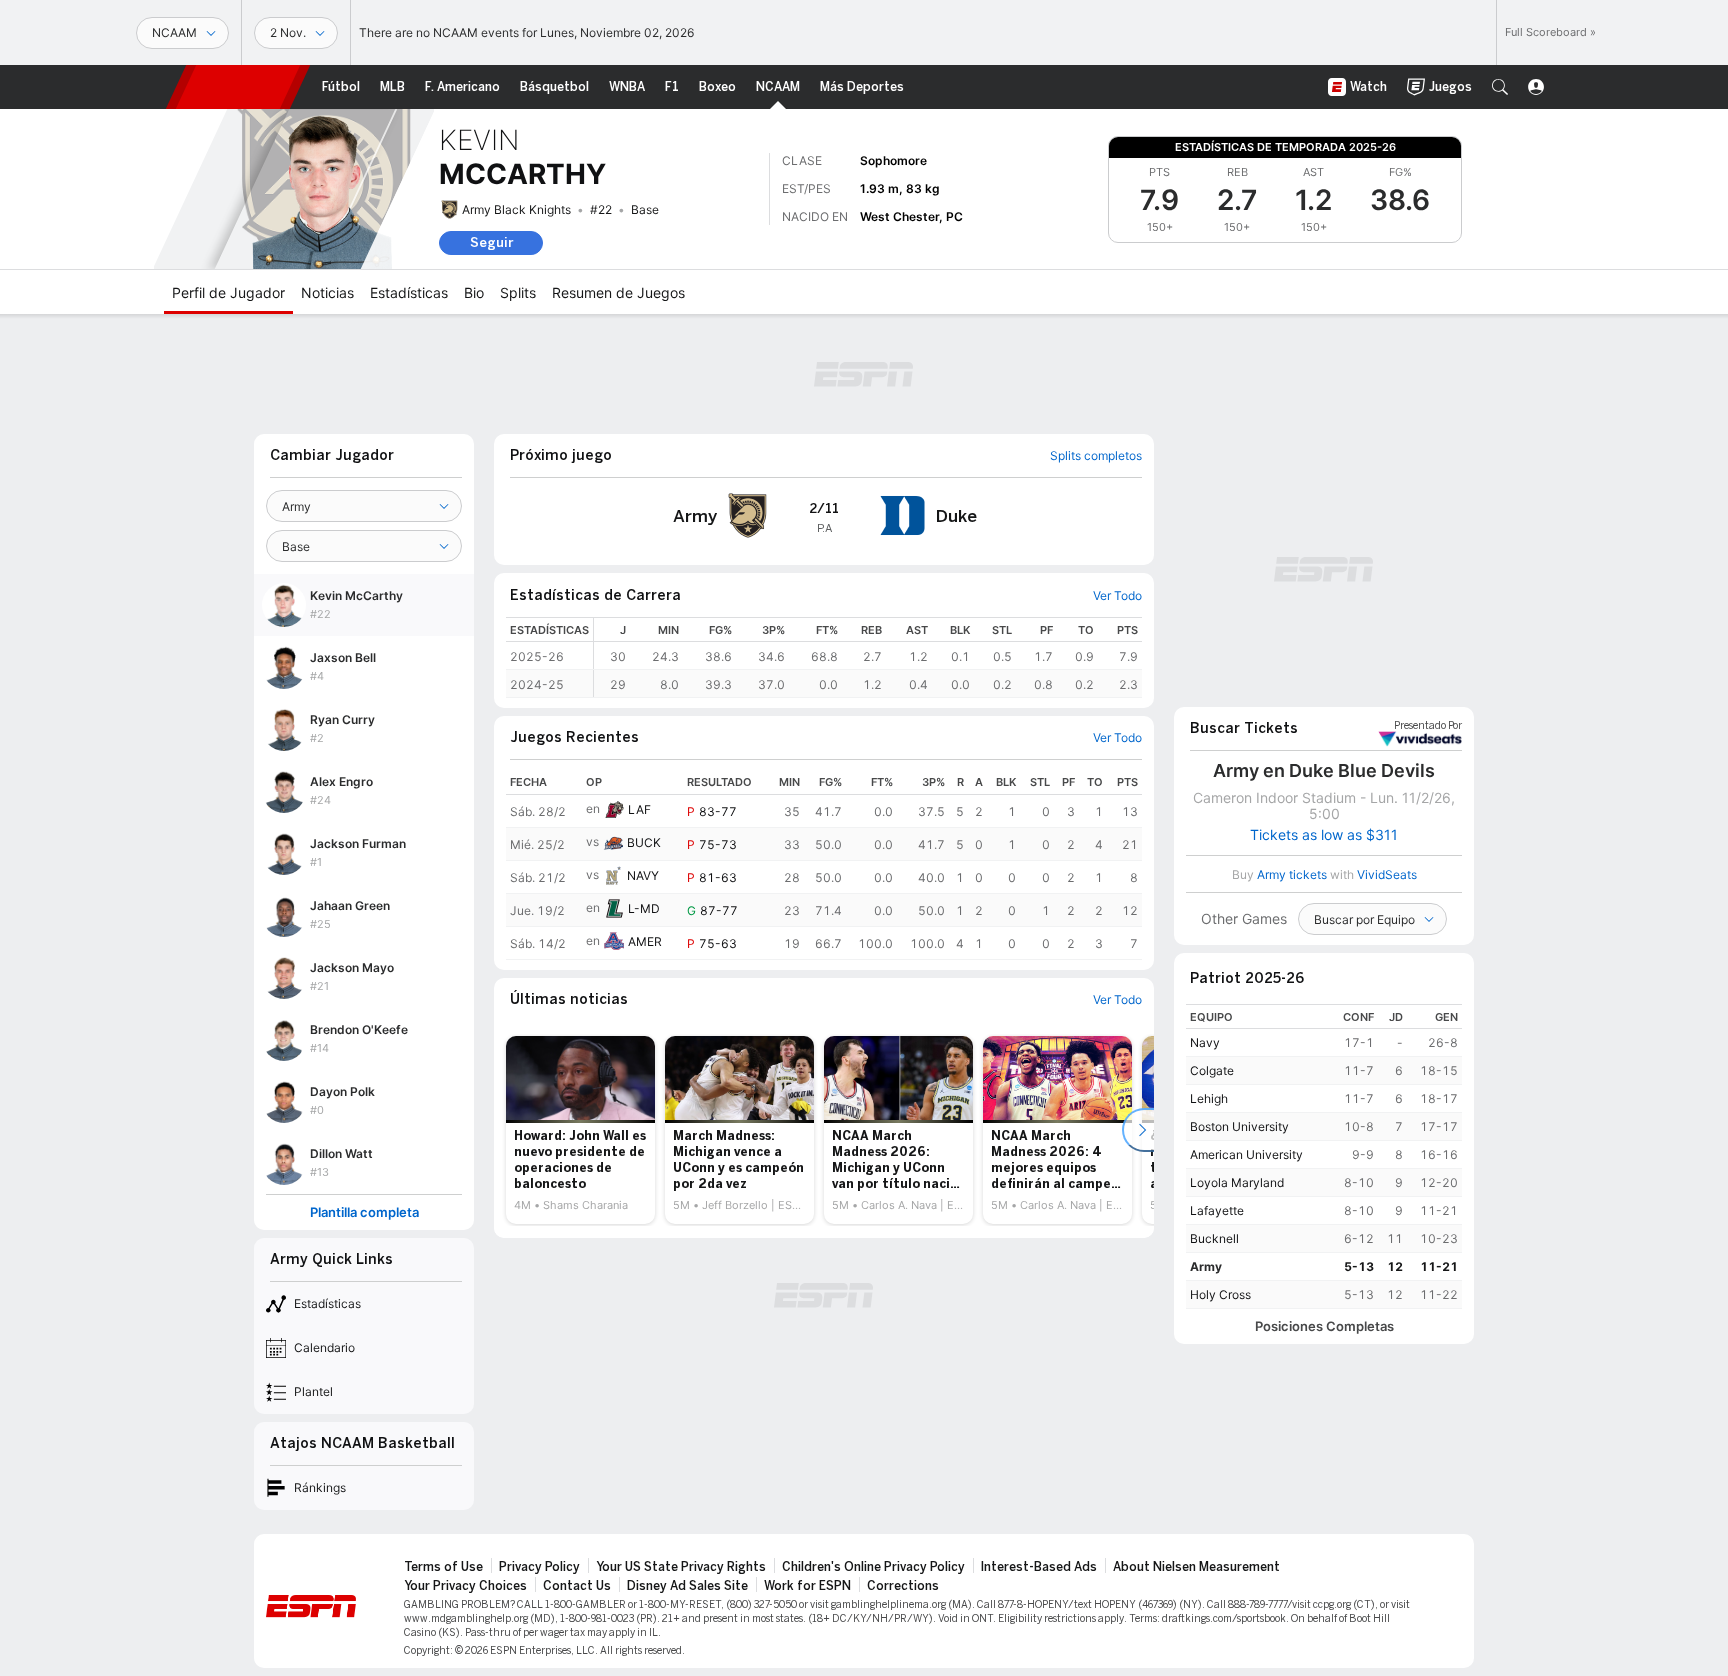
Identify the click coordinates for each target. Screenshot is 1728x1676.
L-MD (644, 908)
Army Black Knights (516, 209)
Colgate (1212, 1070)
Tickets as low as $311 (1324, 835)
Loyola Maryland (1237, 1182)
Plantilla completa (364, 1212)
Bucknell (1214, 1238)
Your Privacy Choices (465, 1586)
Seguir (491, 242)
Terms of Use (443, 1567)
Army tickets (1292, 874)
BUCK (644, 842)
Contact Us (577, 1586)
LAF (639, 809)
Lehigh (1209, 1098)
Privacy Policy (539, 1567)
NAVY (643, 875)
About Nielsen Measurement (1196, 1567)
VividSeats (1428, 726)
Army (1206, 1266)
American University (1246, 1154)
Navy (1205, 1042)
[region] (868, 657)
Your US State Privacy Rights (681, 1567)
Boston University (1239, 1126)
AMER (645, 941)
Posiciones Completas (1324, 1326)
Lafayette (1217, 1210)
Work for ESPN (807, 1586)
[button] (1500, 87)
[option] (580, 1130)
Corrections (903, 1586)
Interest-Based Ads (1039, 1567)
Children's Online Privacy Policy (873, 1567)
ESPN (238, 87)
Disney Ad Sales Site (687, 1586)
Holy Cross (1220, 1294)
